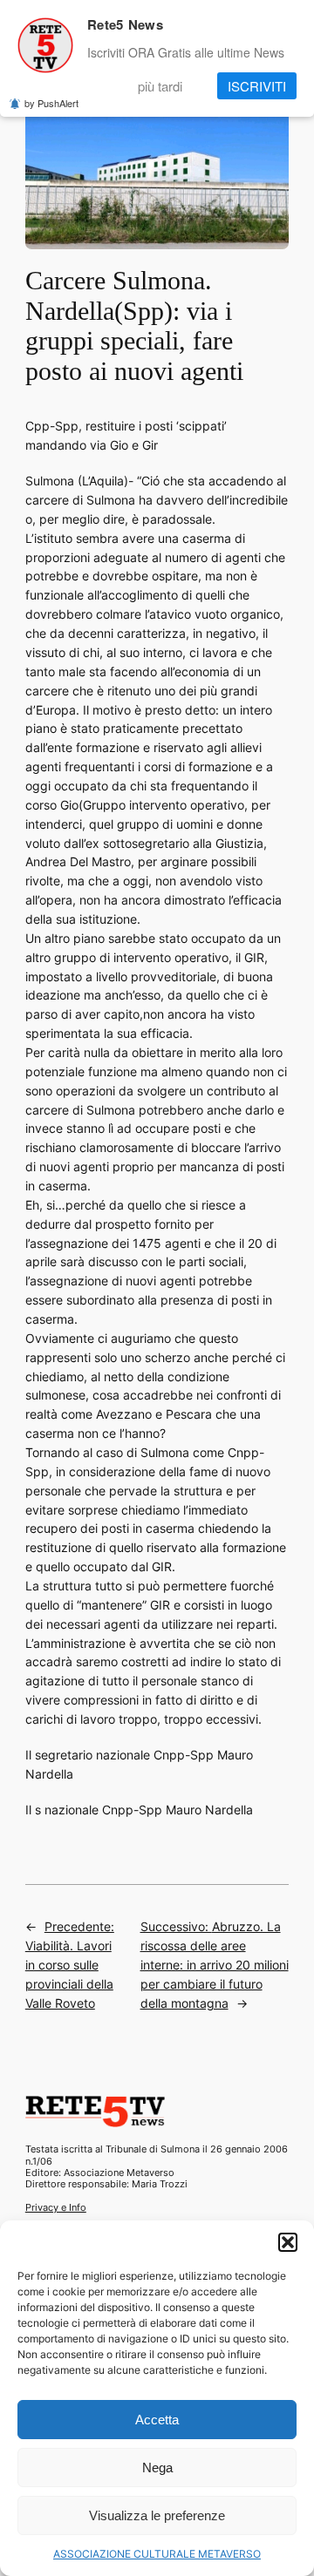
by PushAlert (51, 103)
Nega (157, 2468)
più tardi (160, 86)
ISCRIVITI (257, 86)
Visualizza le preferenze (157, 2515)
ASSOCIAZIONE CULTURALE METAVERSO (157, 2554)
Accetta (157, 2420)
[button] (288, 2242)
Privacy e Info (56, 2207)
